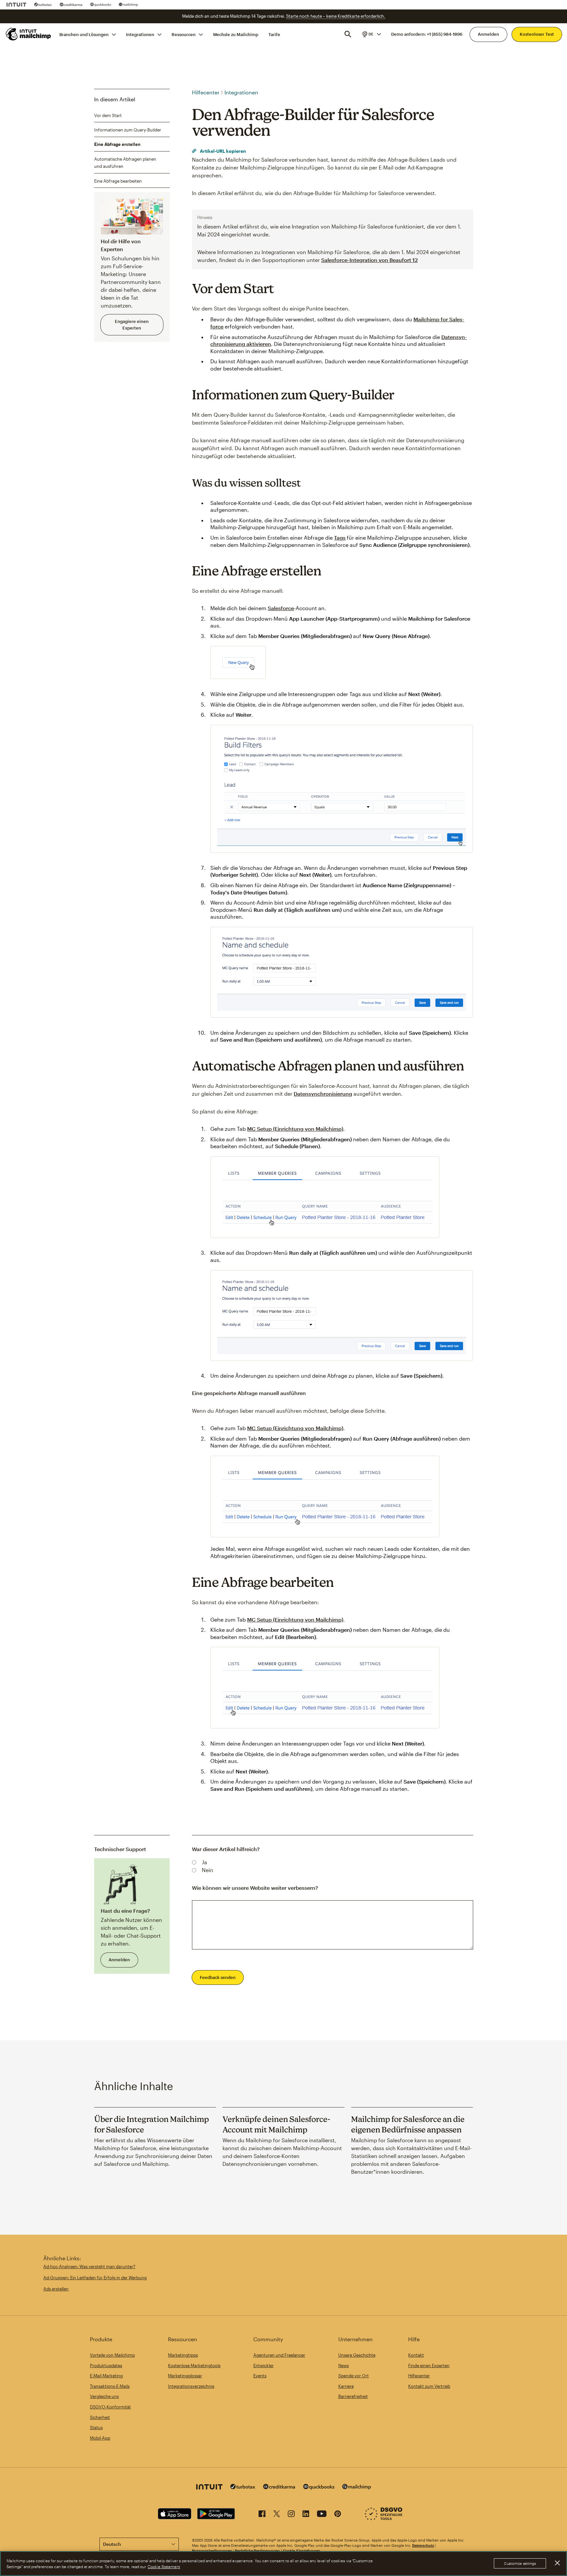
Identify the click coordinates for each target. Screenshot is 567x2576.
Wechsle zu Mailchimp (236, 34)
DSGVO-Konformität (110, 2407)
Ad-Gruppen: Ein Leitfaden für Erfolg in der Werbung (95, 2278)
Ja (204, 1862)
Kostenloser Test (537, 34)
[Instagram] (291, 2515)
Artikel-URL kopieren (222, 151)
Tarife (274, 34)
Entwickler (263, 2366)
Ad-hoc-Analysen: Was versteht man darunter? (89, 2266)
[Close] (557, 2563)
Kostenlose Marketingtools (194, 2366)
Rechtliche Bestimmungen (257, 2551)
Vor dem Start (108, 115)
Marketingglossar (185, 2376)
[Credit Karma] (71, 5)
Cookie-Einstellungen (302, 2551)
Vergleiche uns (104, 2396)
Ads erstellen (56, 2289)
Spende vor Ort (354, 2376)
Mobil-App (100, 2438)
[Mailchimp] (128, 5)
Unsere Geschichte (357, 2355)
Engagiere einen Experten (132, 325)
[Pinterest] (338, 2515)
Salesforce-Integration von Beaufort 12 (369, 260)
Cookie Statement (164, 2566)
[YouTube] (322, 2515)
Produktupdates (106, 2366)
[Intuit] (16, 5)
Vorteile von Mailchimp (112, 2355)
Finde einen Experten (429, 2366)
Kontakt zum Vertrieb (429, 2386)
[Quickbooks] (101, 5)
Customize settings (520, 2564)
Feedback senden (218, 1977)
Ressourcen (184, 34)
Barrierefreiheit (353, 2396)
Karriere (346, 2386)
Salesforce (281, 608)
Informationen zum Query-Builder (128, 130)
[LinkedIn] (306, 2515)
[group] (371, 34)
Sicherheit (100, 2417)
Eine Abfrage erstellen (117, 144)
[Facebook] (262, 2515)
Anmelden (488, 34)
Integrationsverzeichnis (191, 2386)
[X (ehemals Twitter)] (277, 2515)
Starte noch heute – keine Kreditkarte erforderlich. (336, 16)
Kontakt (416, 2355)
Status (96, 2427)
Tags (340, 538)
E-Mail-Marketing (106, 2376)
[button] (371, 34)
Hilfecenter (206, 92)
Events (260, 2376)
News (344, 2366)
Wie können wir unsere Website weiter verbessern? (255, 1888)
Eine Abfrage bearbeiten (118, 181)
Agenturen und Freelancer (279, 2355)
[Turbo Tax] (43, 5)
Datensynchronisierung (323, 1094)
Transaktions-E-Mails (110, 2386)
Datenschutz (423, 2545)
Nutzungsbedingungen (212, 2551)
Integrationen (140, 34)
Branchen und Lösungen (84, 34)
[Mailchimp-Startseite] (29, 34)
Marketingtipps (183, 2355)
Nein (208, 1870)
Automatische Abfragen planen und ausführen (125, 163)
